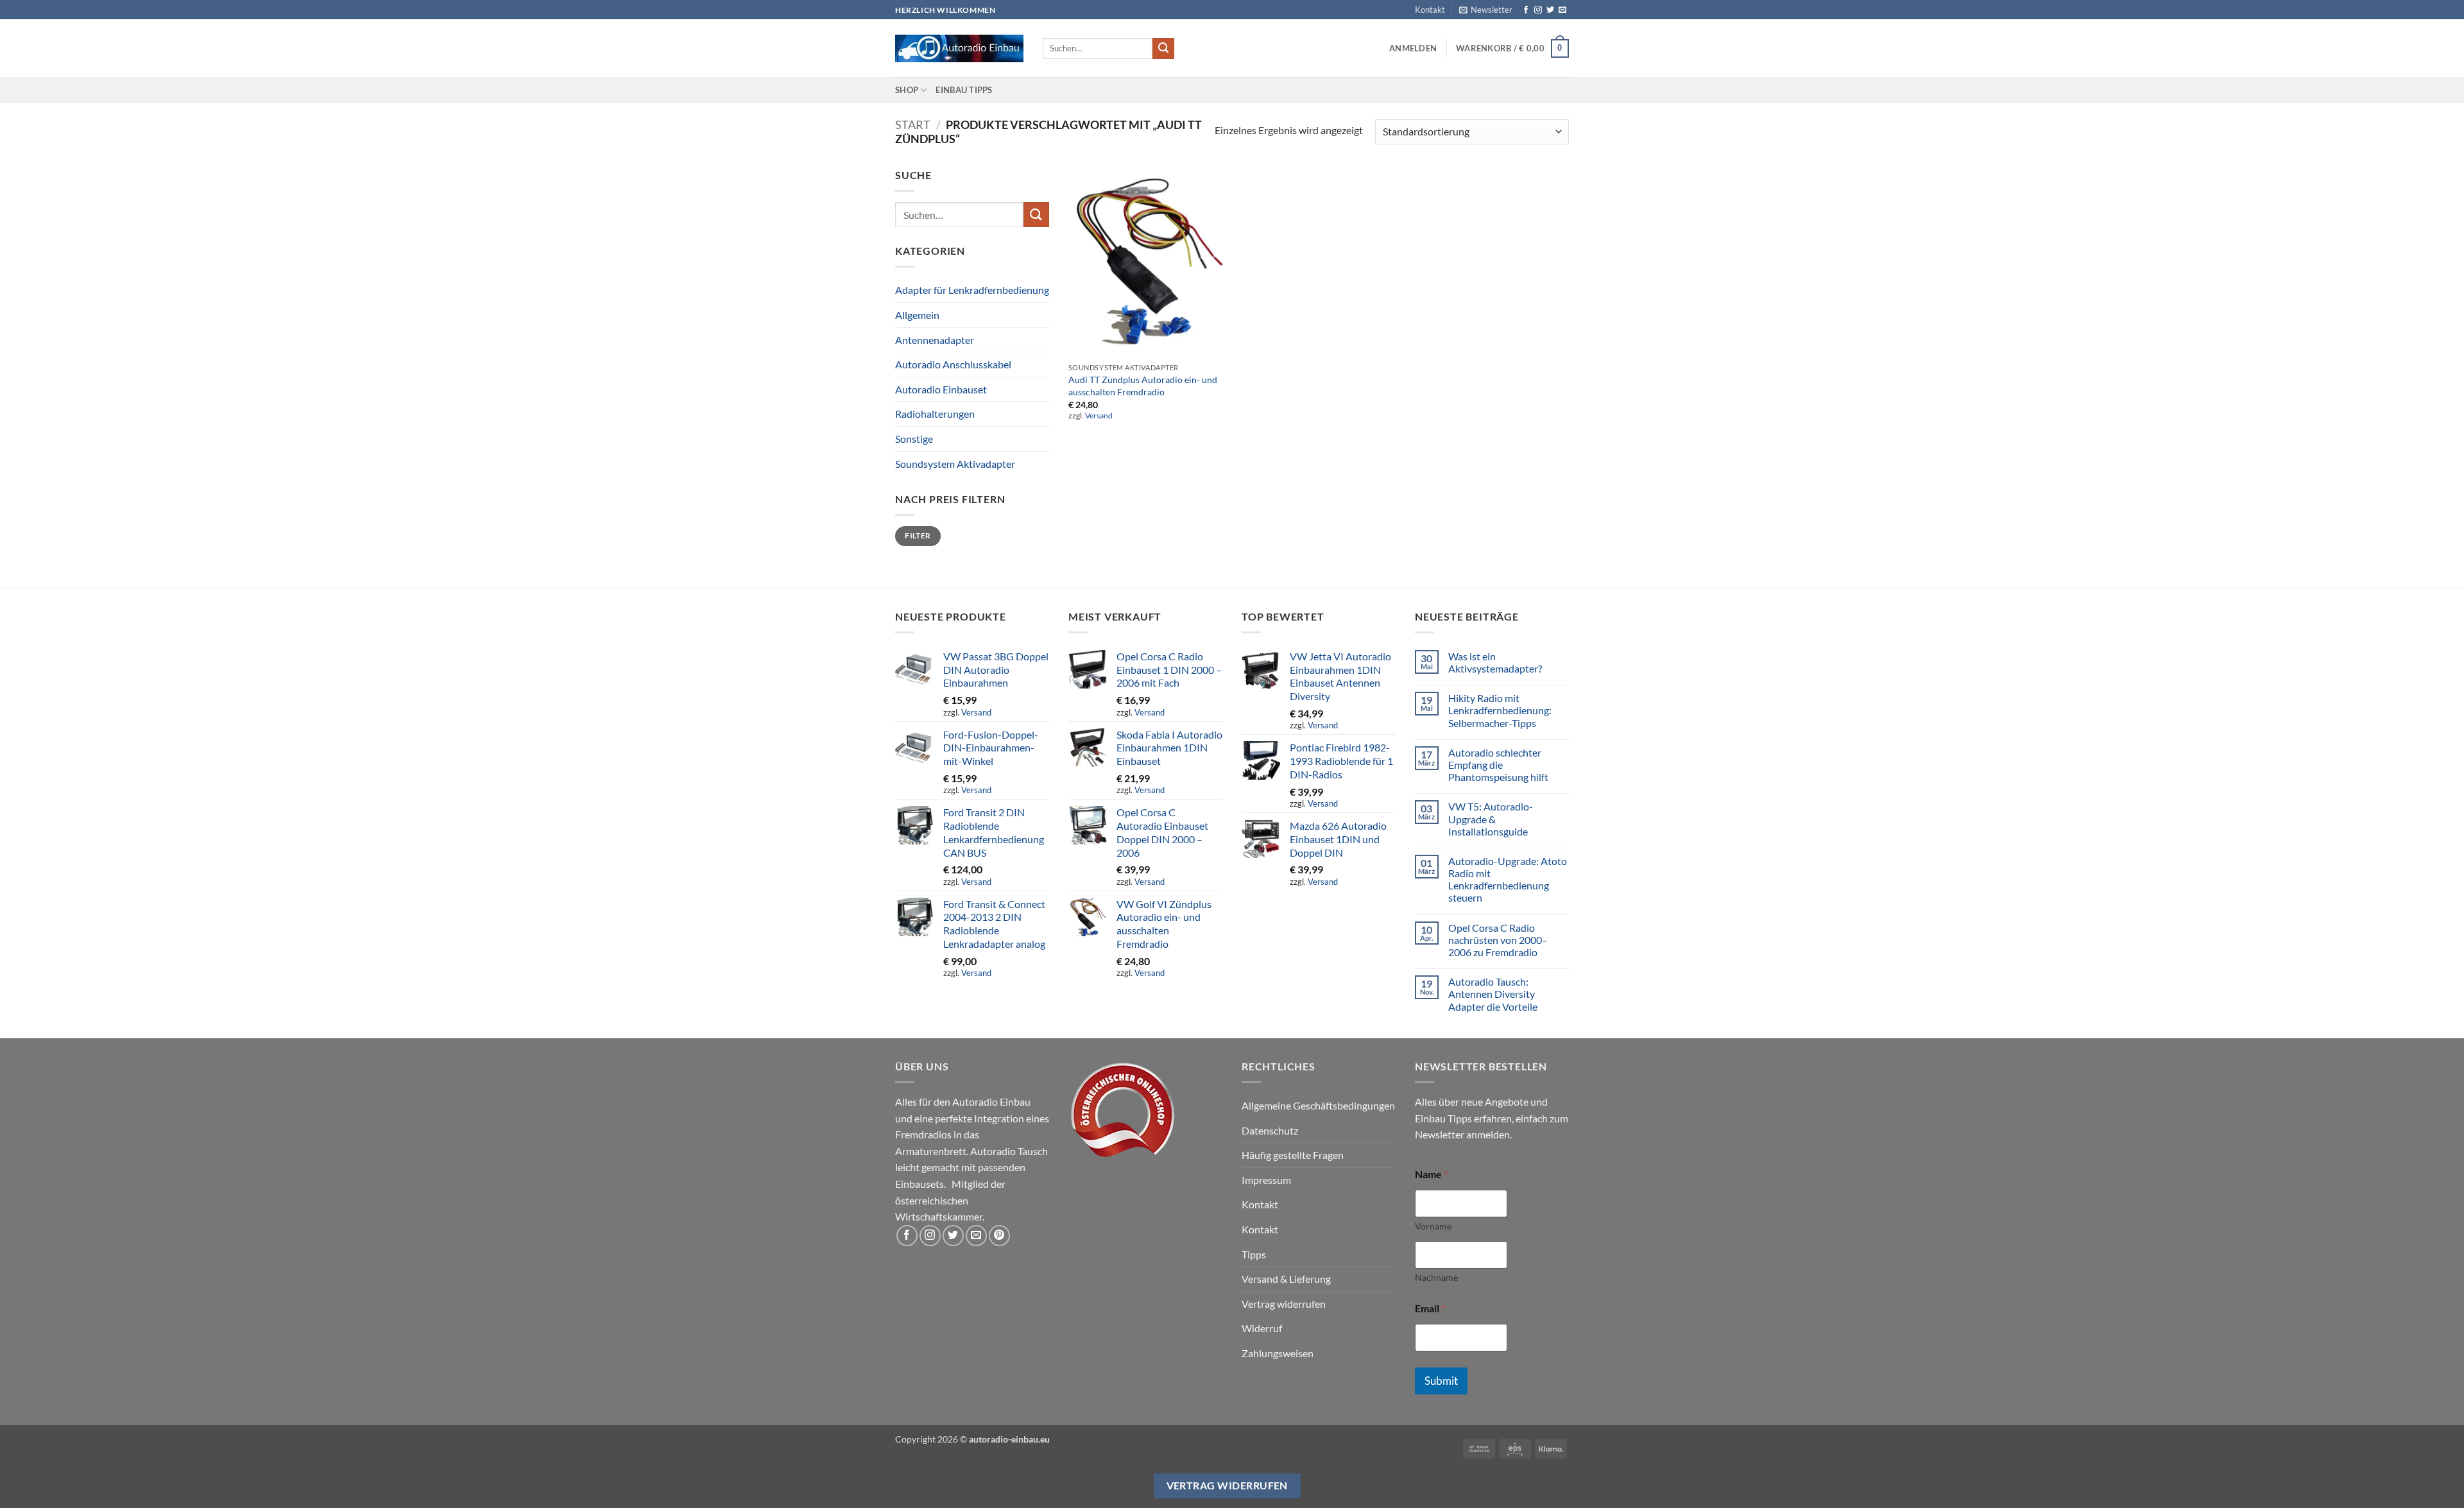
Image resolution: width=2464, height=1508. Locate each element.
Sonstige (914, 439)
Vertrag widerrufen (1284, 1304)
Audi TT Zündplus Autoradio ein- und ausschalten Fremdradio (1143, 386)
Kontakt (1430, 10)
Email (1430, 1308)
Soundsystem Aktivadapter (955, 464)
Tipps (1254, 1254)
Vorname (1433, 1226)
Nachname (1436, 1277)
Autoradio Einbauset (941, 389)
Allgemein (917, 315)
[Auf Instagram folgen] (1538, 10)
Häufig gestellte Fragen (1293, 1155)
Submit (1441, 1381)
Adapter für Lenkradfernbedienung (972, 290)
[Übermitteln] (1163, 49)
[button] (1486, 10)
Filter (918, 536)
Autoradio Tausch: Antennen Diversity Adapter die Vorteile (1493, 994)
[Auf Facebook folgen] (1526, 10)
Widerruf (1262, 1328)
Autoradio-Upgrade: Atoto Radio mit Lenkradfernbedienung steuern (1508, 879)
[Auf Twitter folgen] (1550, 10)
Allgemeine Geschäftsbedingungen (1318, 1105)
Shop (907, 90)
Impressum (1266, 1180)
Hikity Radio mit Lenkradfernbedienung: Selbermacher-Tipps (1500, 710)
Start (913, 124)
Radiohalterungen (935, 414)
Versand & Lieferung (1286, 1279)
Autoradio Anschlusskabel (953, 364)
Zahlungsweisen (1278, 1353)
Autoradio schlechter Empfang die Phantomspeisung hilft (1498, 765)
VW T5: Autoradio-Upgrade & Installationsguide (1491, 818)
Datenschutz (1270, 1130)
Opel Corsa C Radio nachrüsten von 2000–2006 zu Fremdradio (1498, 940)
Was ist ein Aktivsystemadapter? (1495, 662)
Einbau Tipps (964, 90)
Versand (1099, 416)
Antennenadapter (935, 340)
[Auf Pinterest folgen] (999, 1236)
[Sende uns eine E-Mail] (1562, 10)
